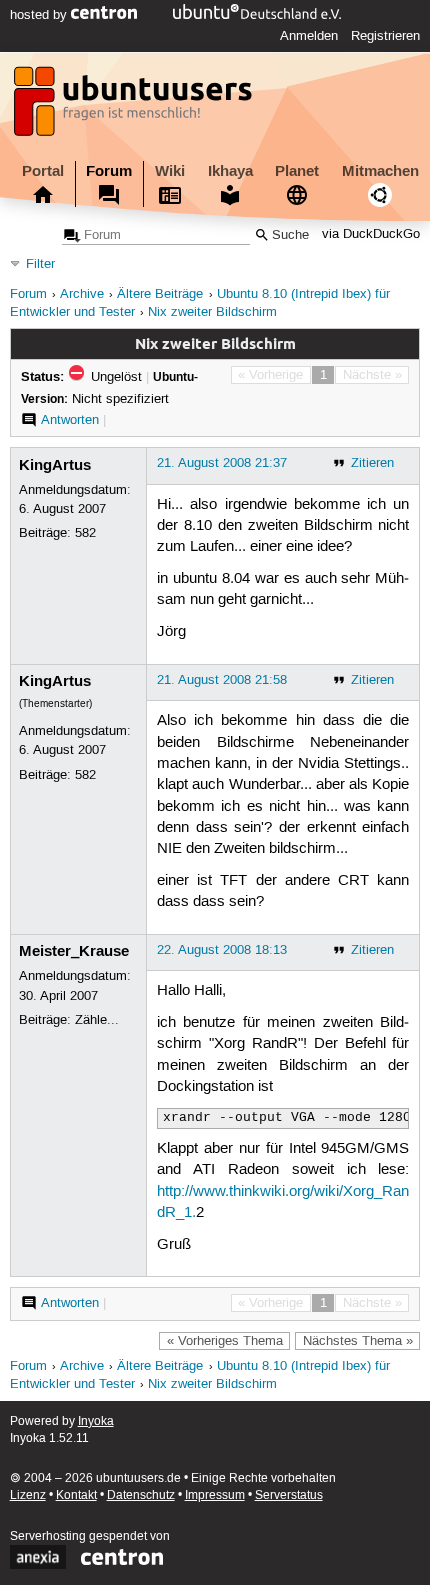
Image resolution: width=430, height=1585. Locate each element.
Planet (297, 171)
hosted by (40, 15)
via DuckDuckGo (371, 235)
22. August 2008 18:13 (222, 950)
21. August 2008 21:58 (222, 680)
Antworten (70, 420)
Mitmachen (380, 171)
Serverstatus (289, 1495)
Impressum (215, 1495)
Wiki (170, 171)
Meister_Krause (74, 951)
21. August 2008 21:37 (222, 463)
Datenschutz (141, 1495)
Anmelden (309, 36)
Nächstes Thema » (358, 1341)
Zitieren (372, 463)
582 (85, 533)
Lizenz (28, 1495)
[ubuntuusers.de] (135, 107)
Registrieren (385, 36)
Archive (82, 294)
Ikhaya (230, 171)
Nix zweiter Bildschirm (212, 312)
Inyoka (96, 1421)
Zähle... (97, 1020)
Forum (109, 171)
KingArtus (55, 465)
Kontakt (76, 1495)
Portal (43, 171)
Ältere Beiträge (160, 294)
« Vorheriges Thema (225, 1341)
